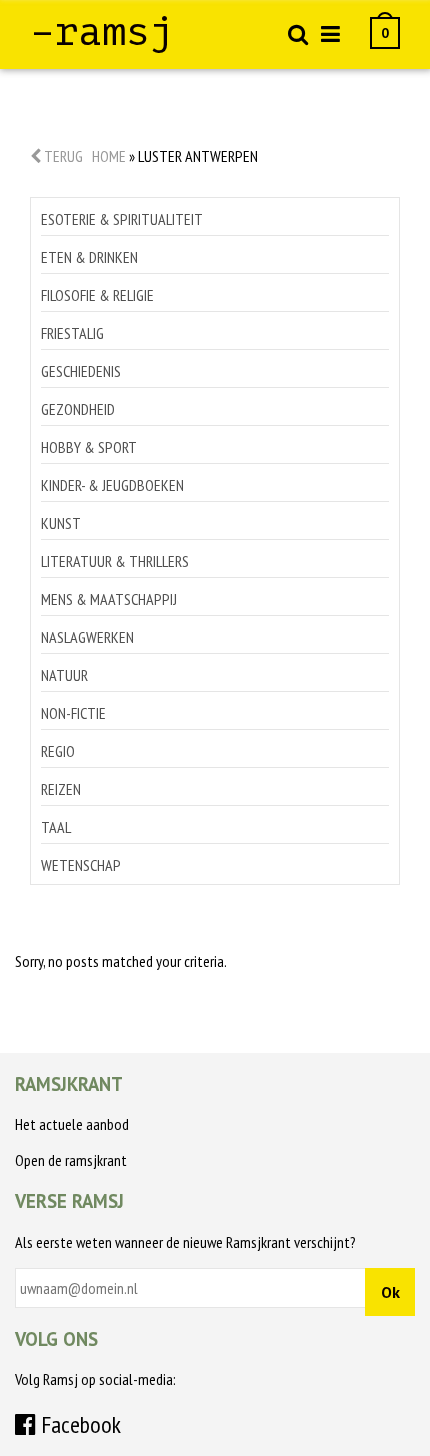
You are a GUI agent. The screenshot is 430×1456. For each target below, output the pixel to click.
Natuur (64, 675)
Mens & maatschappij (109, 599)
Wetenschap (81, 865)
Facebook (78, 1424)
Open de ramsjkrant (71, 1160)
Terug (62, 156)
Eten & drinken (89, 257)
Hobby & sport (89, 447)
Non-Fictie (73, 713)
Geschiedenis (81, 371)
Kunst (61, 523)
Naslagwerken (87, 637)
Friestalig (72, 333)
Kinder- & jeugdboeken (112, 485)
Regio (58, 751)
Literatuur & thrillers (115, 561)
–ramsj (102, 32)
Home (109, 156)
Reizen (61, 789)
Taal (56, 827)
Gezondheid (78, 409)
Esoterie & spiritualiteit (122, 219)
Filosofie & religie (97, 295)
